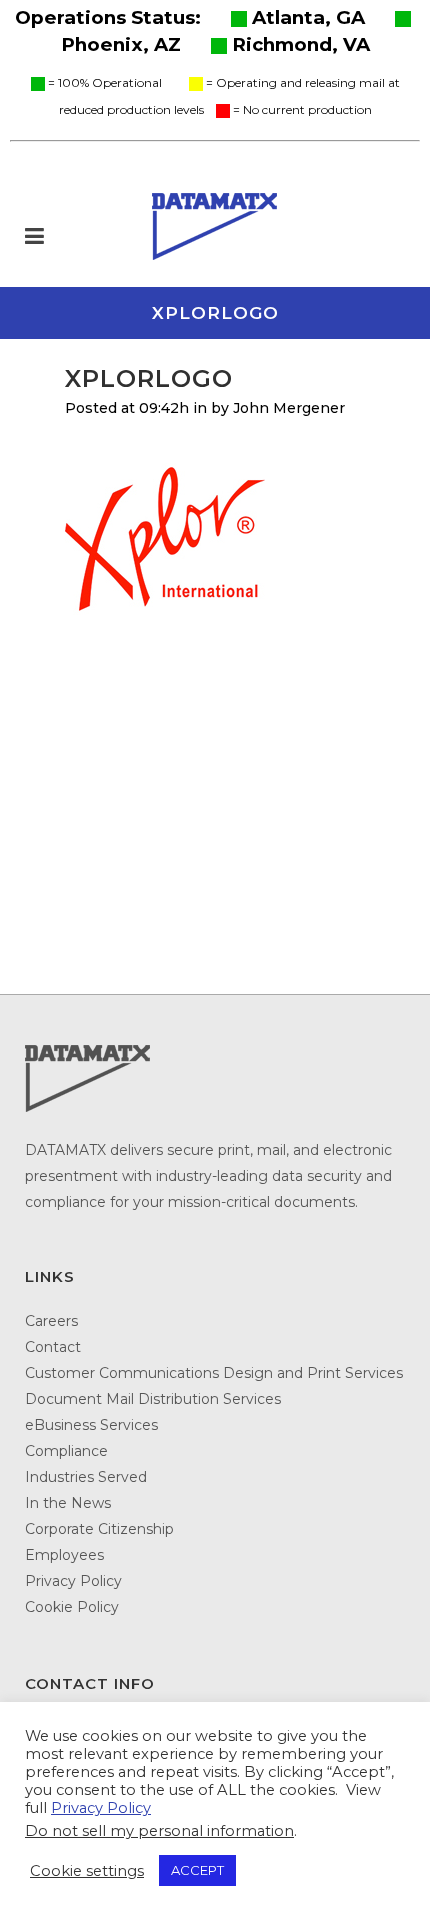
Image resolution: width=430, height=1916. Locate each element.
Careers (51, 1321)
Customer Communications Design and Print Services (214, 1373)
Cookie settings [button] (87, 1871)
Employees (64, 1555)
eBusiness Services (91, 1425)
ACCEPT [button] (197, 1870)
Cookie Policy (72, 1607)
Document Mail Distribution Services (153, 1399)
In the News (68, 1503)
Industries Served (86, 1477)
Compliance (66, 1451)
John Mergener (289, 408)
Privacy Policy (73, 1581)
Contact (53, 1347)
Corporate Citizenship (99, 1529)
